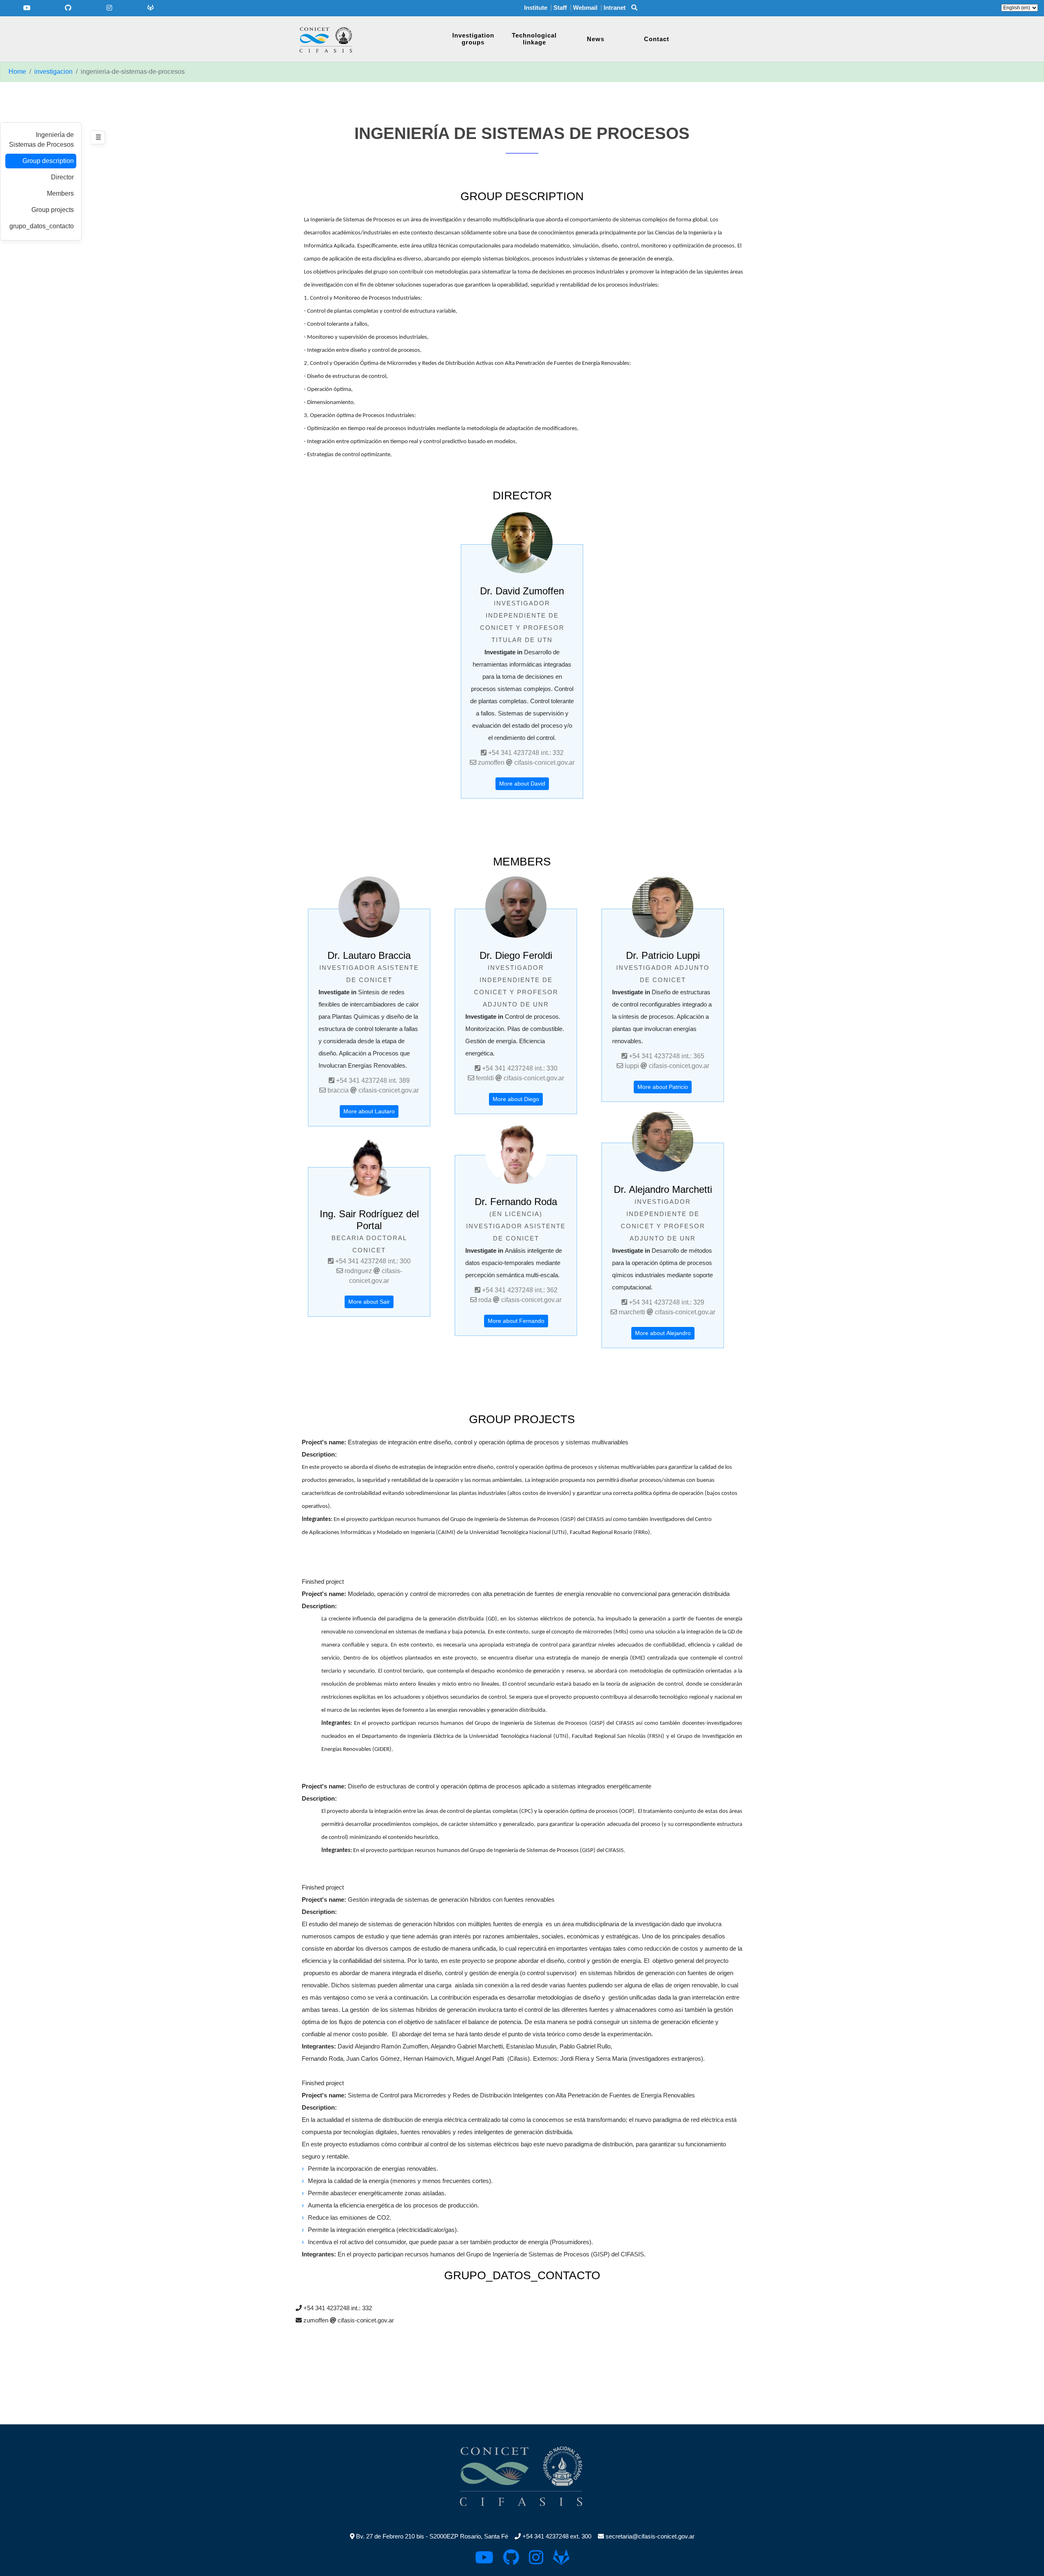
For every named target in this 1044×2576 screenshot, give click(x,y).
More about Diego (516, 1099)
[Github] (68, 8)
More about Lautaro (369, 1111)
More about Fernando (516, 1321)
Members (60, 193)
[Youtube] (27, 8)
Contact (657, 39)
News (596, 39)
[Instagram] (109, 8)
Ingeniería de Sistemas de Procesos (41, 140)
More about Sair (369, 1302)
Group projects (53, 210)
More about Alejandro (663, 1333)
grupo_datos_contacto (42, 226)
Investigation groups (473, 39)
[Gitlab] (151, 8)
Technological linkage (534, 39)
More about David (522, 784)
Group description (48, 161)
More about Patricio (663, 1087)
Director (62, 177)
